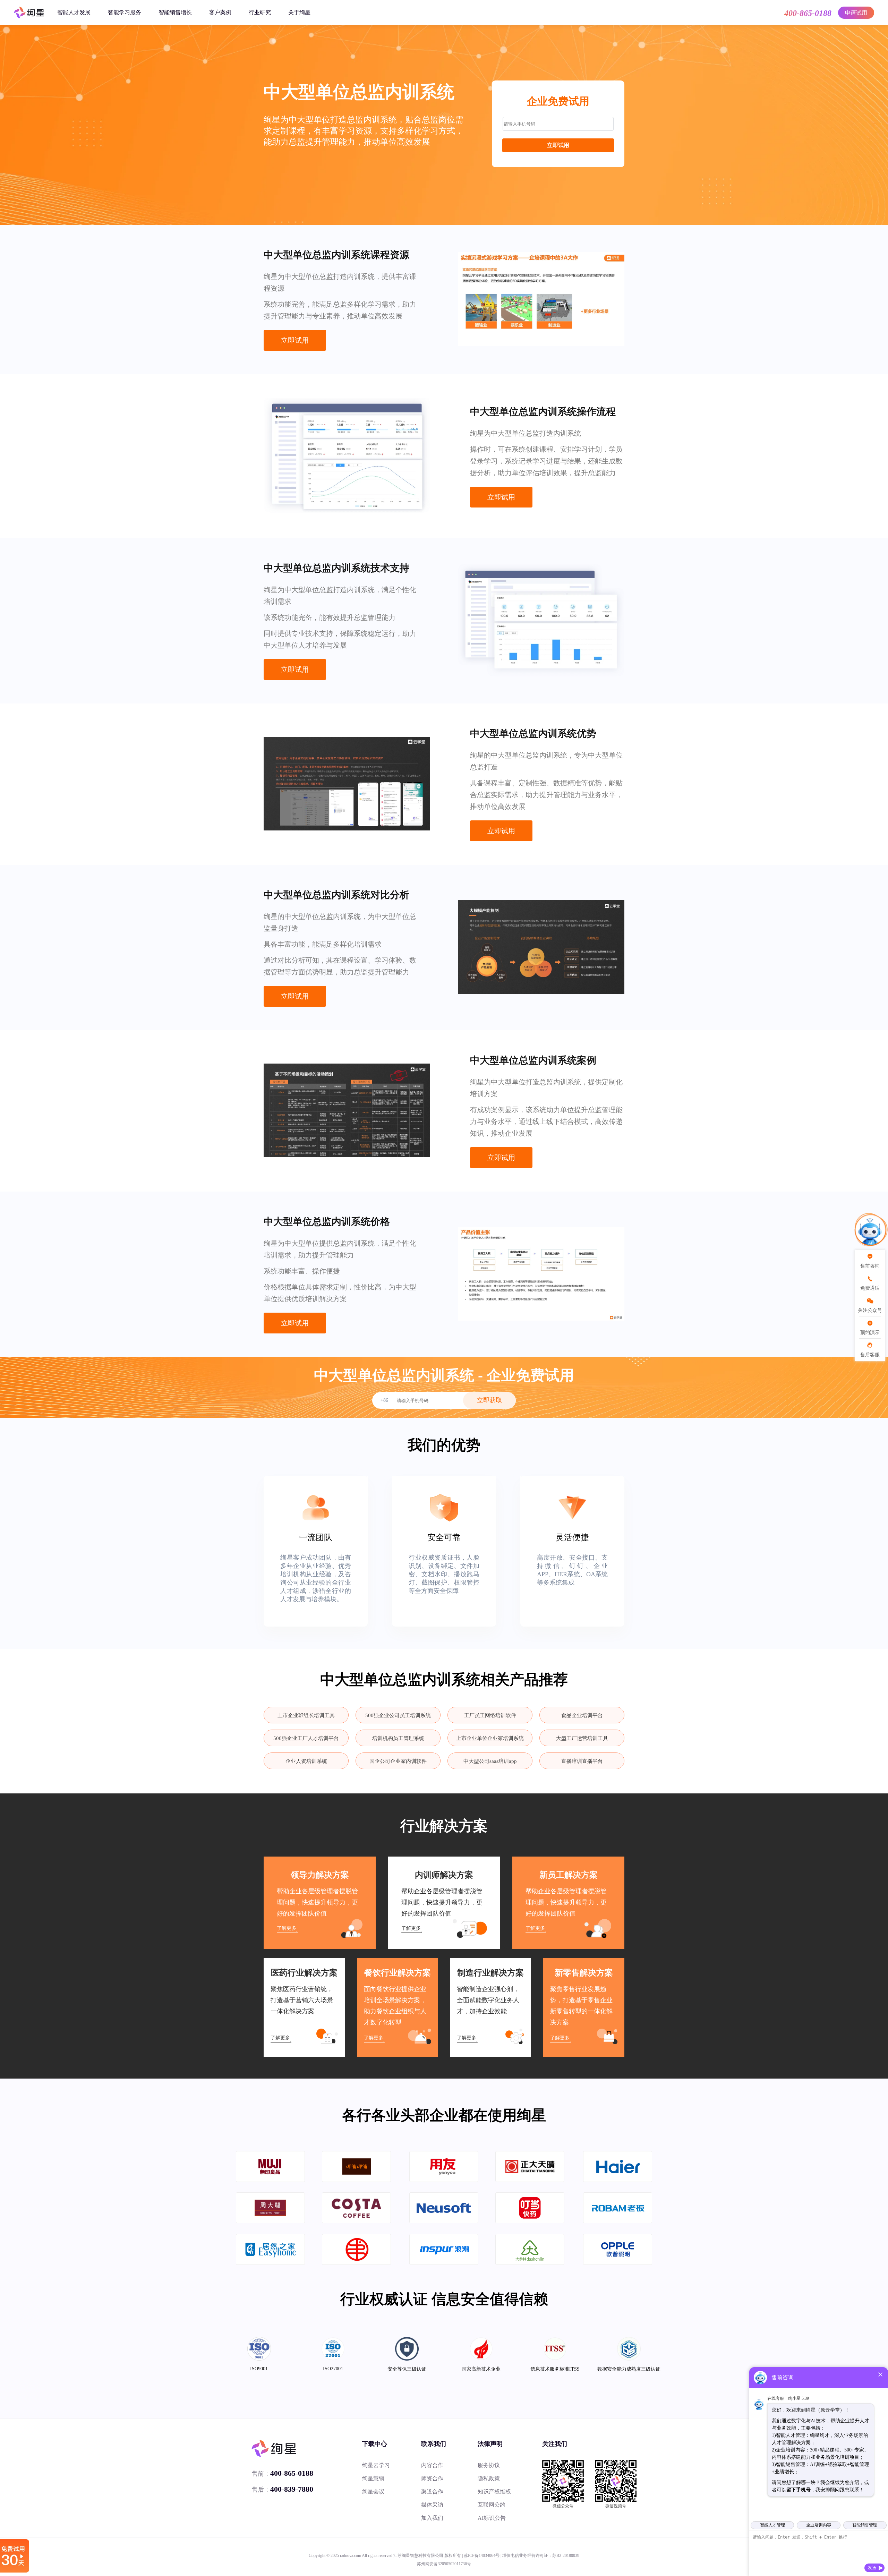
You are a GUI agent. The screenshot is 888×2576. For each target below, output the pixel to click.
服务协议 (489, 2465)
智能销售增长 (175, 12)
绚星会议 (373, 2492)
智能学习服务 (125, 12)
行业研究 (260, 12)
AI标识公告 (492, 2518)
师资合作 (432, 2478)
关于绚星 (299, 12)
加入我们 (432, 2518)
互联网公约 (492, 2505)
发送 (872, 2568)
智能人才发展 (74, 12)
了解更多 (287, 1928)
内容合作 (432, 2465)
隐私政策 (489, 2478)
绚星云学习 (376, 2465)
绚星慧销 (373, 2478)
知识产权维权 (494, 2492)
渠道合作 (432, 2492)
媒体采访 (432, 2505)
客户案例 (220, 12)
